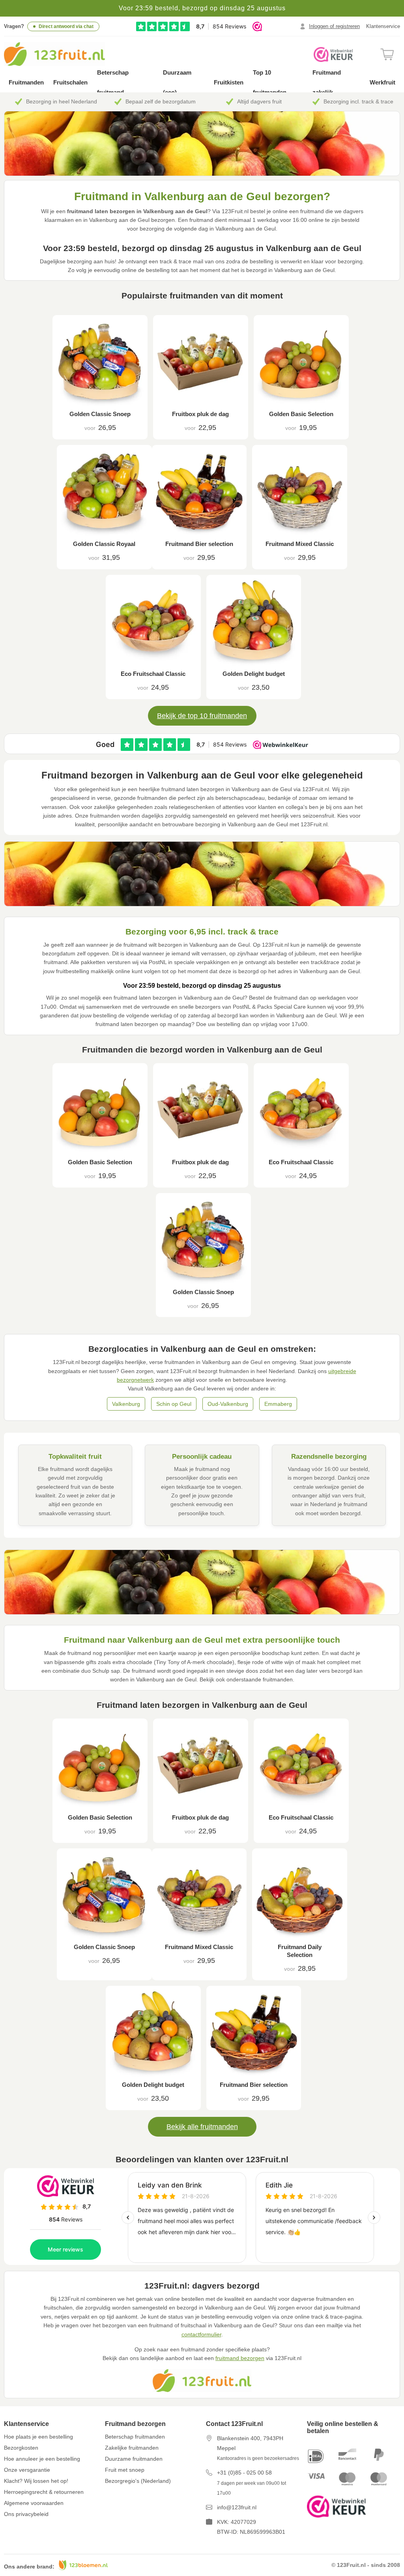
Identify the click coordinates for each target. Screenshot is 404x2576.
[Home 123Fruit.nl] (63, 54)
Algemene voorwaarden (34, 2503)
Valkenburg (126, 1404)
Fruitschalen (70, 82)
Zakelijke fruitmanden (132, 2448)
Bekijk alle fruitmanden (202, 2127)
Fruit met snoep (125, 2470)
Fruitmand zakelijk (327, 82)
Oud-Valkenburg (228, 1404)
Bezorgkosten (21, 2448)
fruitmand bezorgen (240, 2358)
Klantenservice (383, 26)
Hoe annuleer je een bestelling (42, 2459)
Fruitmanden (26, 82)
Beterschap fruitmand (113, 82)
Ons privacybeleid (26, 2514)
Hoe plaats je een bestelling (38, 2437)
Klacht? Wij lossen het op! (36, 2481)
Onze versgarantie (27, 2470)
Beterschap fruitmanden (135, 2437)
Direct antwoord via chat (66, 26)
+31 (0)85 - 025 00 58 (244, 2473)
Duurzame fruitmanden (134, 2459)
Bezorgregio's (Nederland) (138, 2481)
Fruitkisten (229, 82)
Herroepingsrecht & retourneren (44, 2492)
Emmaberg (278, 1404)
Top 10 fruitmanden (270, 82)
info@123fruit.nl (237, 2507)
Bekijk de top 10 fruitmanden (202, 716)
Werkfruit (382, 82)
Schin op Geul (174, 1404)
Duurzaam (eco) (177, 82)
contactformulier (201, 2334)
